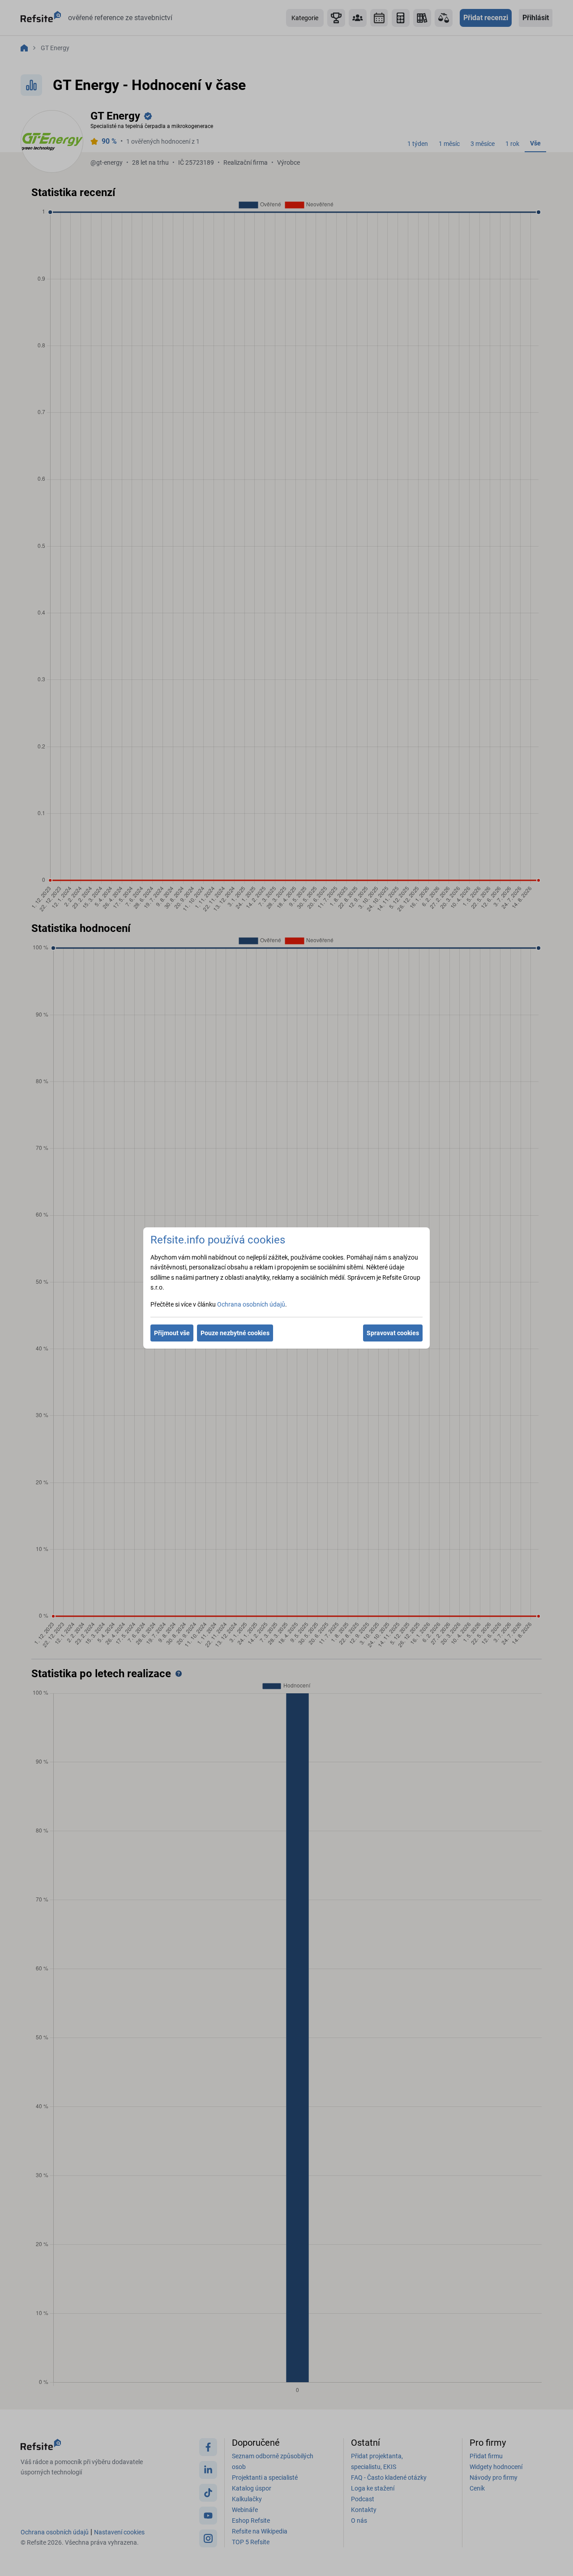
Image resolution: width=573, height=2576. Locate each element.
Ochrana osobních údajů (251, 1304)
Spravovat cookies (393, 1333)
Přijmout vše (172, 1333)
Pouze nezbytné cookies (235, 1333)
